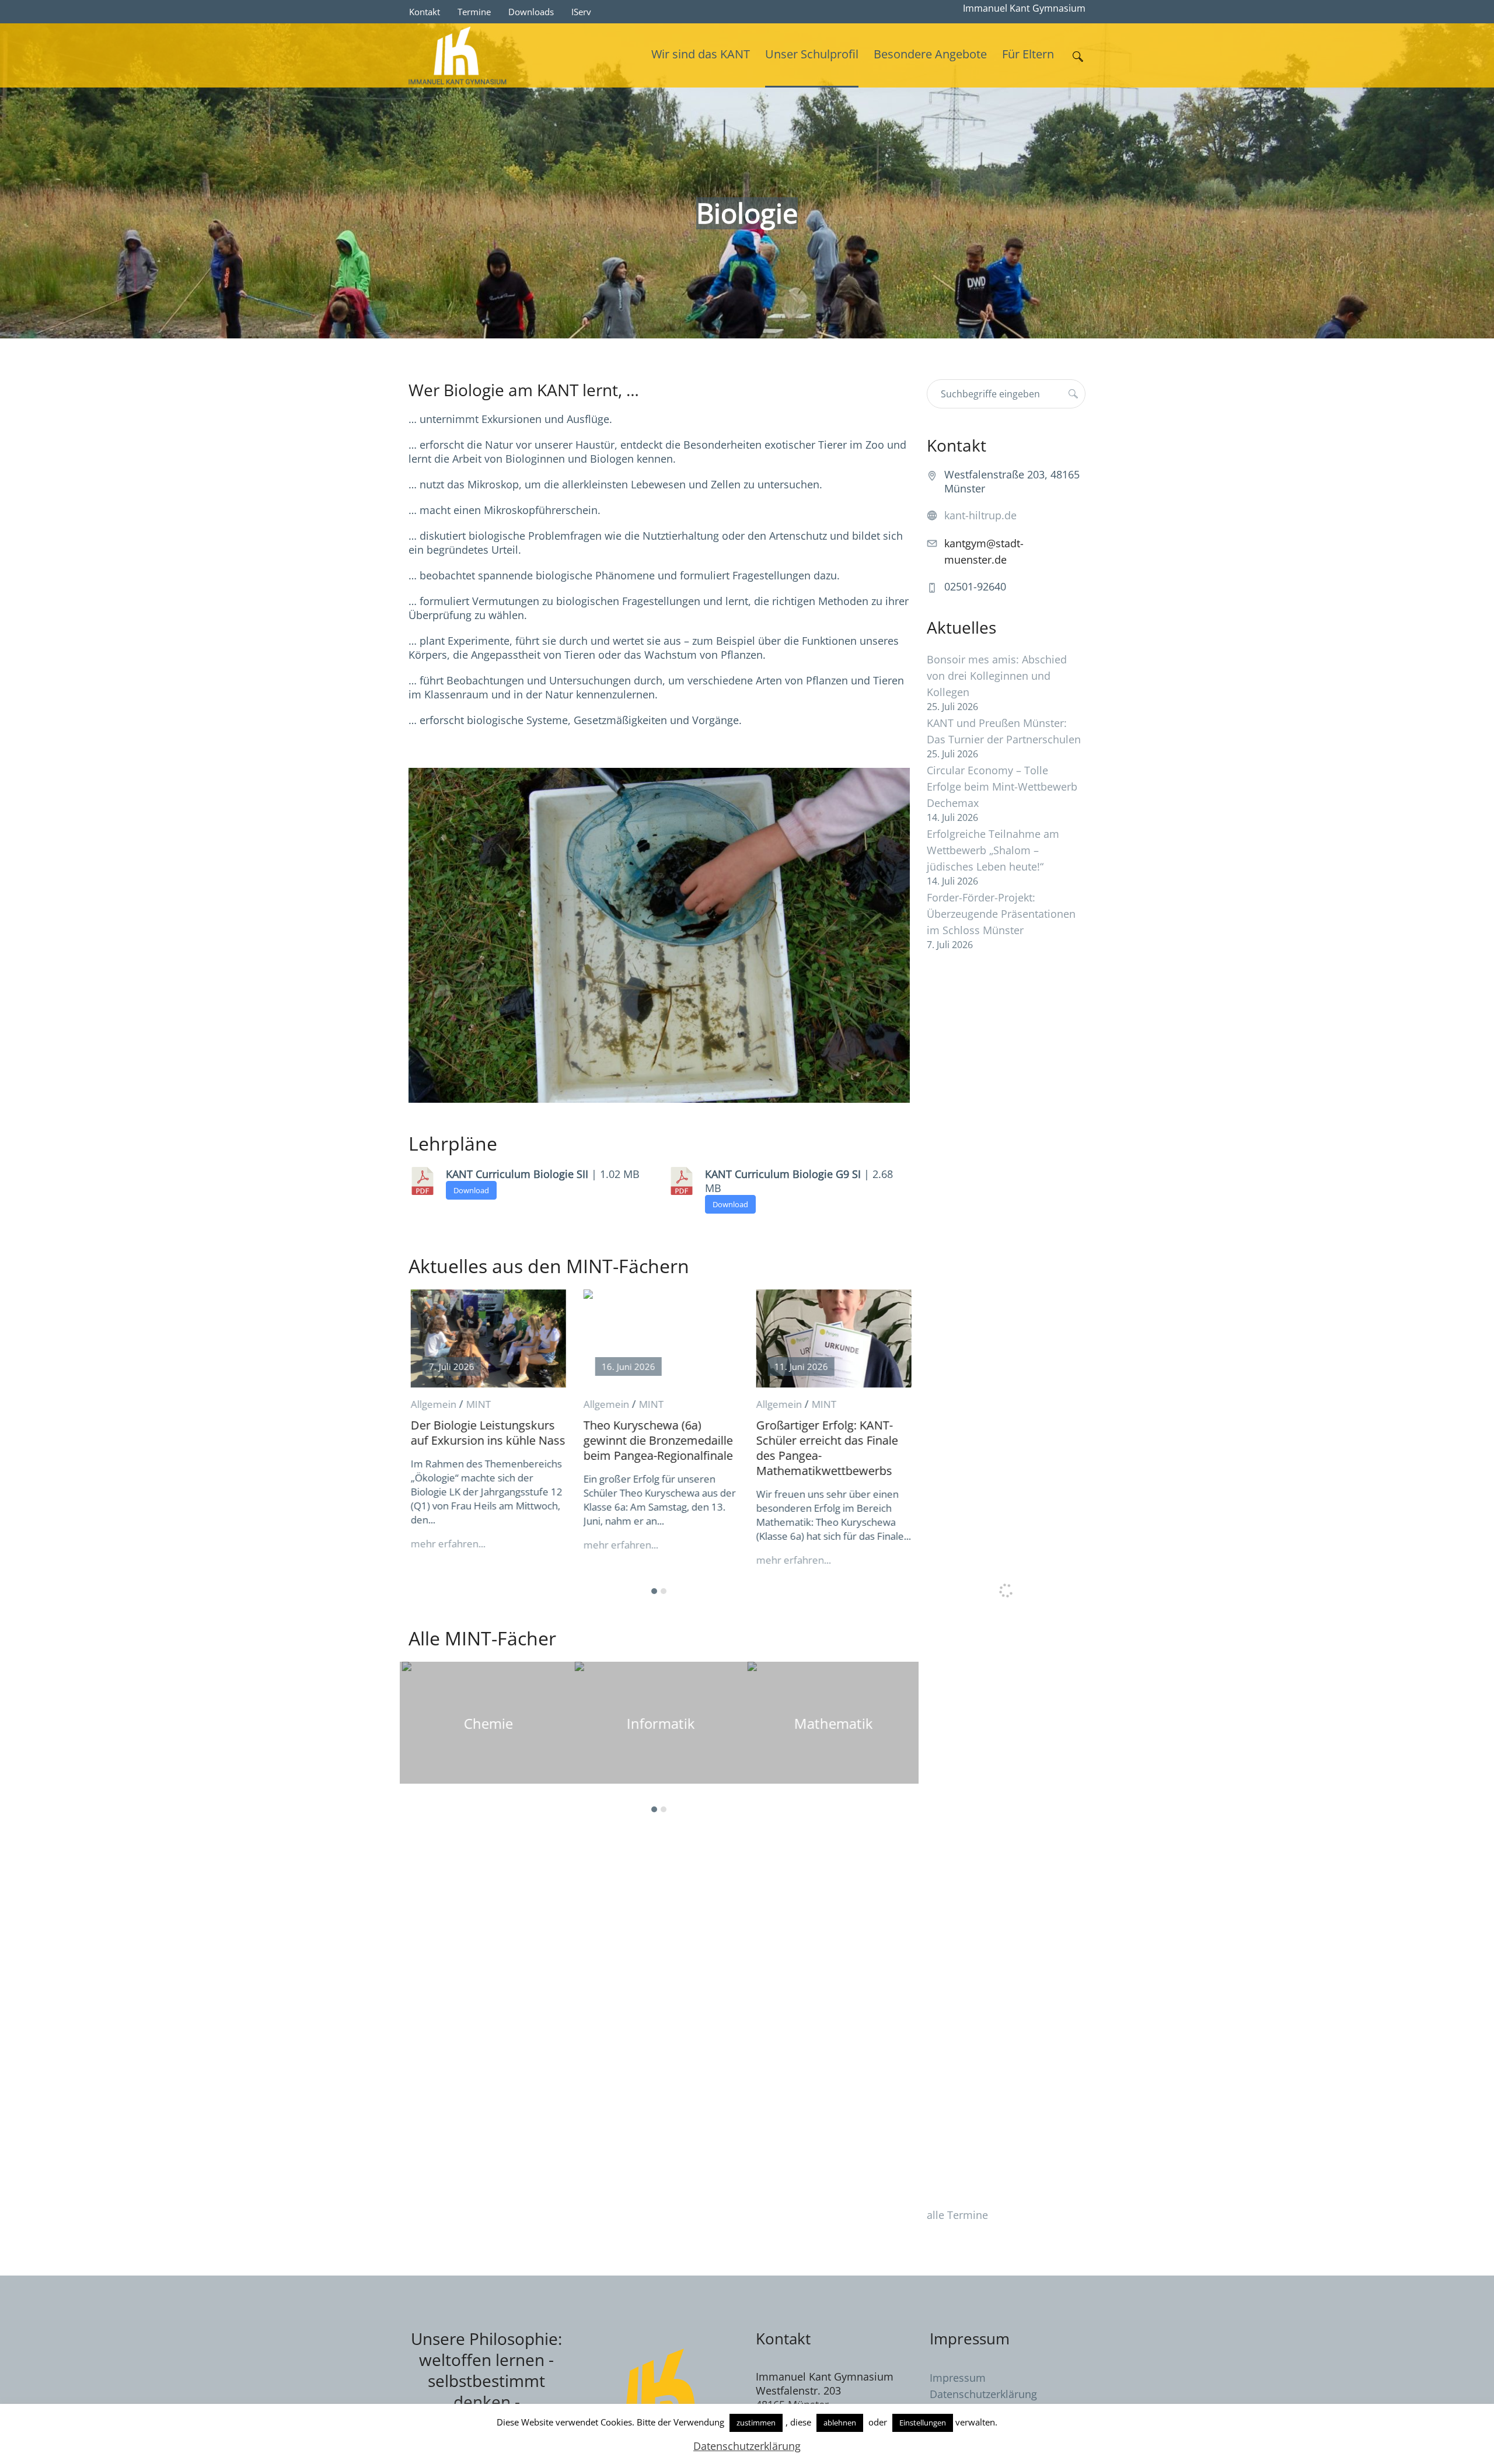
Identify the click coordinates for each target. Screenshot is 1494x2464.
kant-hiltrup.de (980, 515)
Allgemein (431, 1404)
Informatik (659, 1723)
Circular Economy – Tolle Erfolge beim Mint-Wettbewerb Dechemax (1002, 787)
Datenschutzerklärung (983, 2394)
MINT (476, 1404)
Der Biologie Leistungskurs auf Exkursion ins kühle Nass (486, 1433)
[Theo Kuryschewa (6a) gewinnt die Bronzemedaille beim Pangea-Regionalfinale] (659, 1338)
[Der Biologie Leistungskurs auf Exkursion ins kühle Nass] (486, 1338)
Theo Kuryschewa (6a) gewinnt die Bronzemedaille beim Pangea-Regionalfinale (656, 1440)
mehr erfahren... (446, 1544)
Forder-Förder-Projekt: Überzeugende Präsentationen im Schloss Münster (1001, 914)
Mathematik (831, 1723)
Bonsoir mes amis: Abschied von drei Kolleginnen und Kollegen (997, 676)
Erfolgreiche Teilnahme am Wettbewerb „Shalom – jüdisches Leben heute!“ (993, 850)
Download (471, 1190)
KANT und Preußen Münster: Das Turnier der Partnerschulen (1004, 731)
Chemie (486, 1723)
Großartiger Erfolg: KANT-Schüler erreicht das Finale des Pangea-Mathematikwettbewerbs (825, 1448)
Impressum (958, 2378)
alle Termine (957, 2215)
